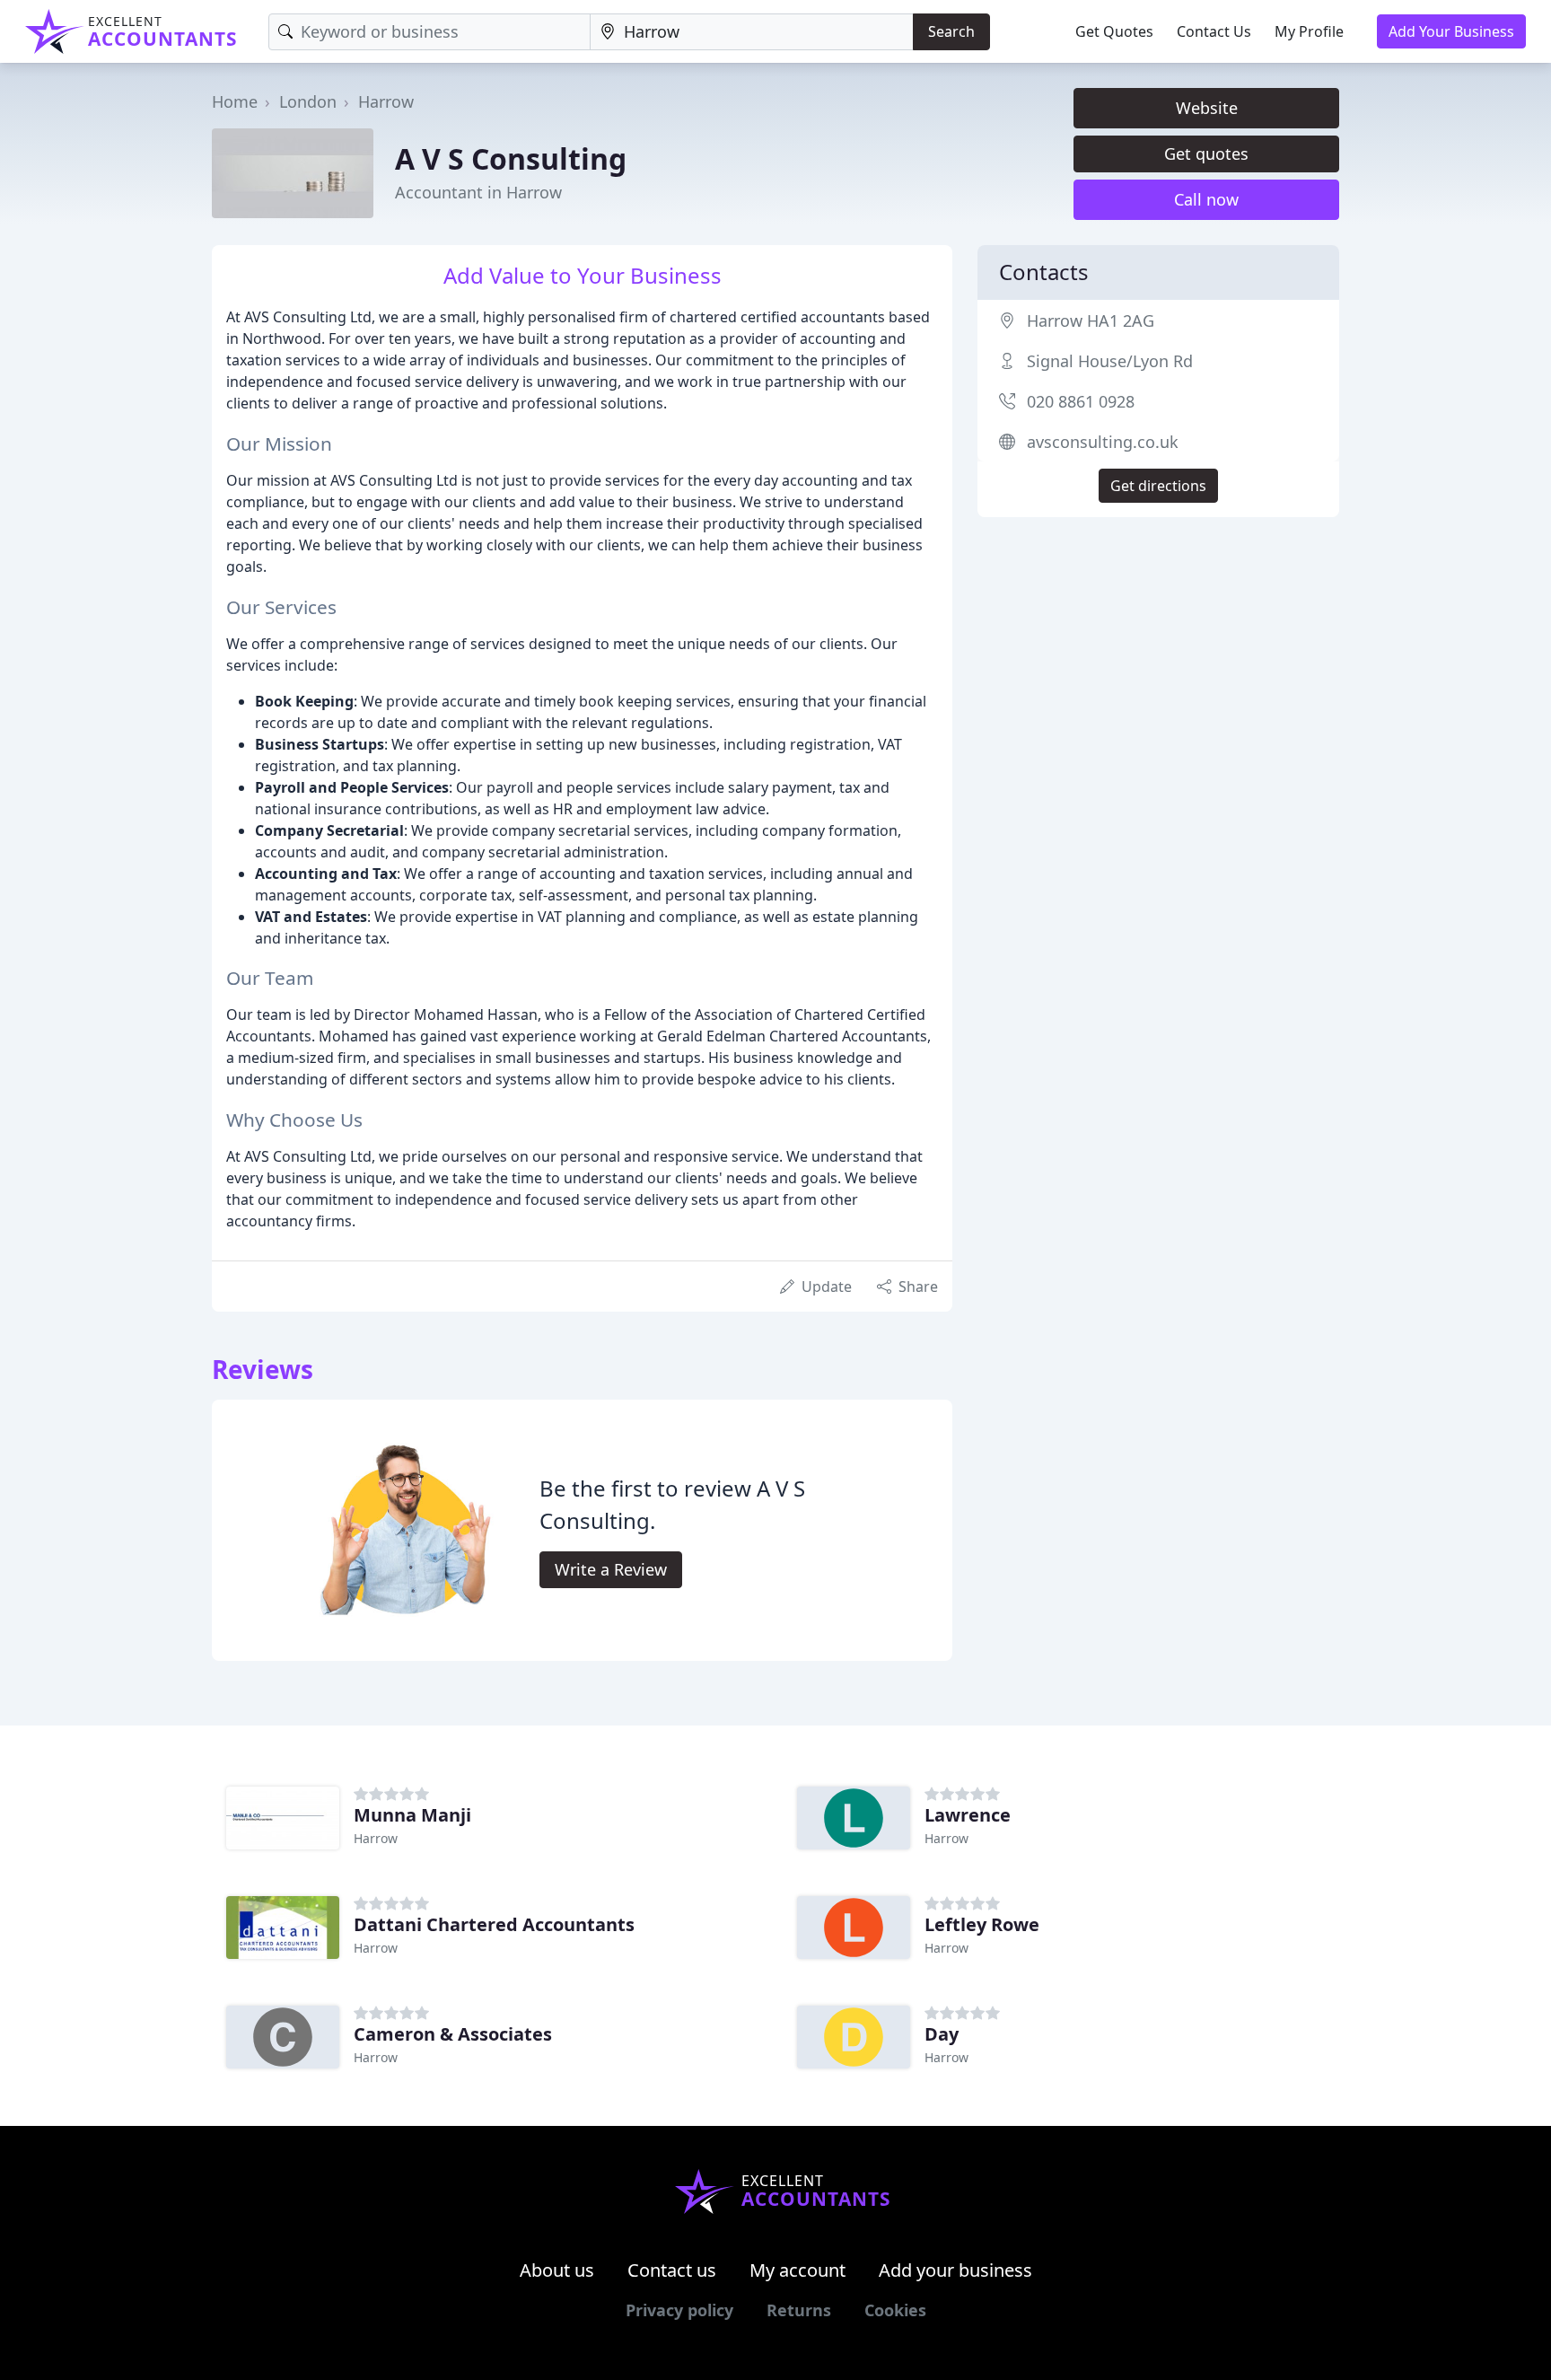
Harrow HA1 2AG (1091, 321)
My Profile (1309, 31)
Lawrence (968, 1815)
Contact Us (1214, 31)
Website (1207, 108)
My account (797, 2270)
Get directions (1158, 486)
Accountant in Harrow (478, 192)
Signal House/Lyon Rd (1110, 361)
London (308, 101)
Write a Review (611, 1569)
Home (235, 101)
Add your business (955, 2270)
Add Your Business (1451, 31)
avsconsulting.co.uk (1103, 442)
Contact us (672, 2270)
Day (942, 2034)
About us (557, 2270)
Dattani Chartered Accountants (494, 1924)
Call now (1206, 199)
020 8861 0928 (1081, 401)
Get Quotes (1114, 31)
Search (951, 31)
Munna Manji (412, 1815)
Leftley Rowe (982, 1924)
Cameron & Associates (453, 2034)
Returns (799, 2310)
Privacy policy (679, 2310)
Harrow (386, 101)
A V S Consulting (511, 158)
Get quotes (1206, 154)
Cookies (895, 2310)
